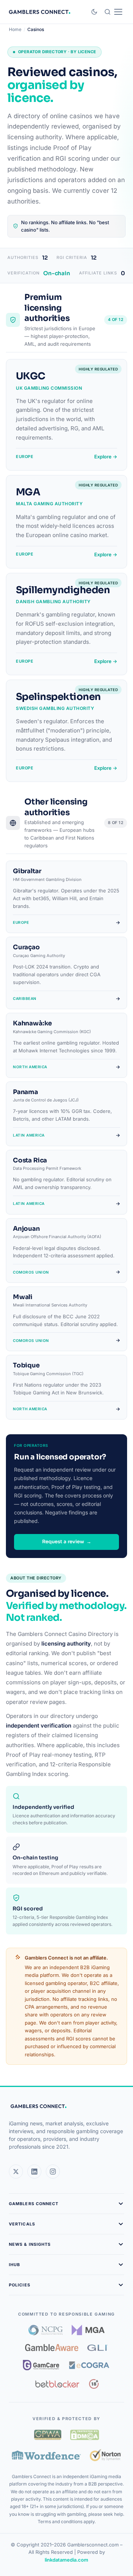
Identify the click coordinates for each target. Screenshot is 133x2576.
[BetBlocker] (57, 2384)
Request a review (67, 1542)
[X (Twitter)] (16, 2172)
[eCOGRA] (89, 2365)
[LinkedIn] (34, 2172)
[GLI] (98, 2348)
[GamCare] (41, 2365)
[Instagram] (53, 2172)
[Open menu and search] (113, 12)
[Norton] (105, 2455)
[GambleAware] (52, 2348)
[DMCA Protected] (85, 2435)
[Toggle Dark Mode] (94, 12)
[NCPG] (46, 2330)
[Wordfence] (46, 2455)
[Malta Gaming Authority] (88, 2330)
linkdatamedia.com (66, 2560)
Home (15, 29)
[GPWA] (48, 2435)
